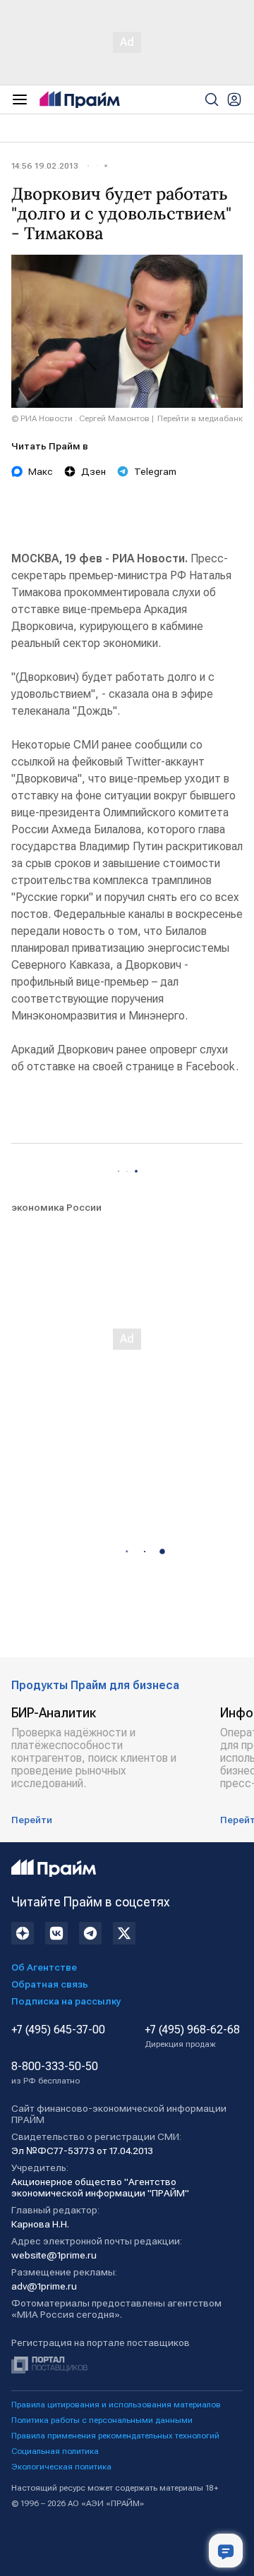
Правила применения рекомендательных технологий (115, 2436)
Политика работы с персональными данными (102, 2420)
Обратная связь (50, 1984)
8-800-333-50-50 (55, 2073)
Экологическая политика (61, 2467)
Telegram (155, 471)
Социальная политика (55, 2451)
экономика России (56, 1207)
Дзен (93, 471)
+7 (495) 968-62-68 (192, 2036)
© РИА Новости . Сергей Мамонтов (80, 418)
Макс (41, 471)
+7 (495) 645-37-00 (58, 2030)
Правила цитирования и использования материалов (116, 2405)
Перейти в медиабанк (200, 418)
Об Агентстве (44, 1967)
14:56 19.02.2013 (45, 166)
